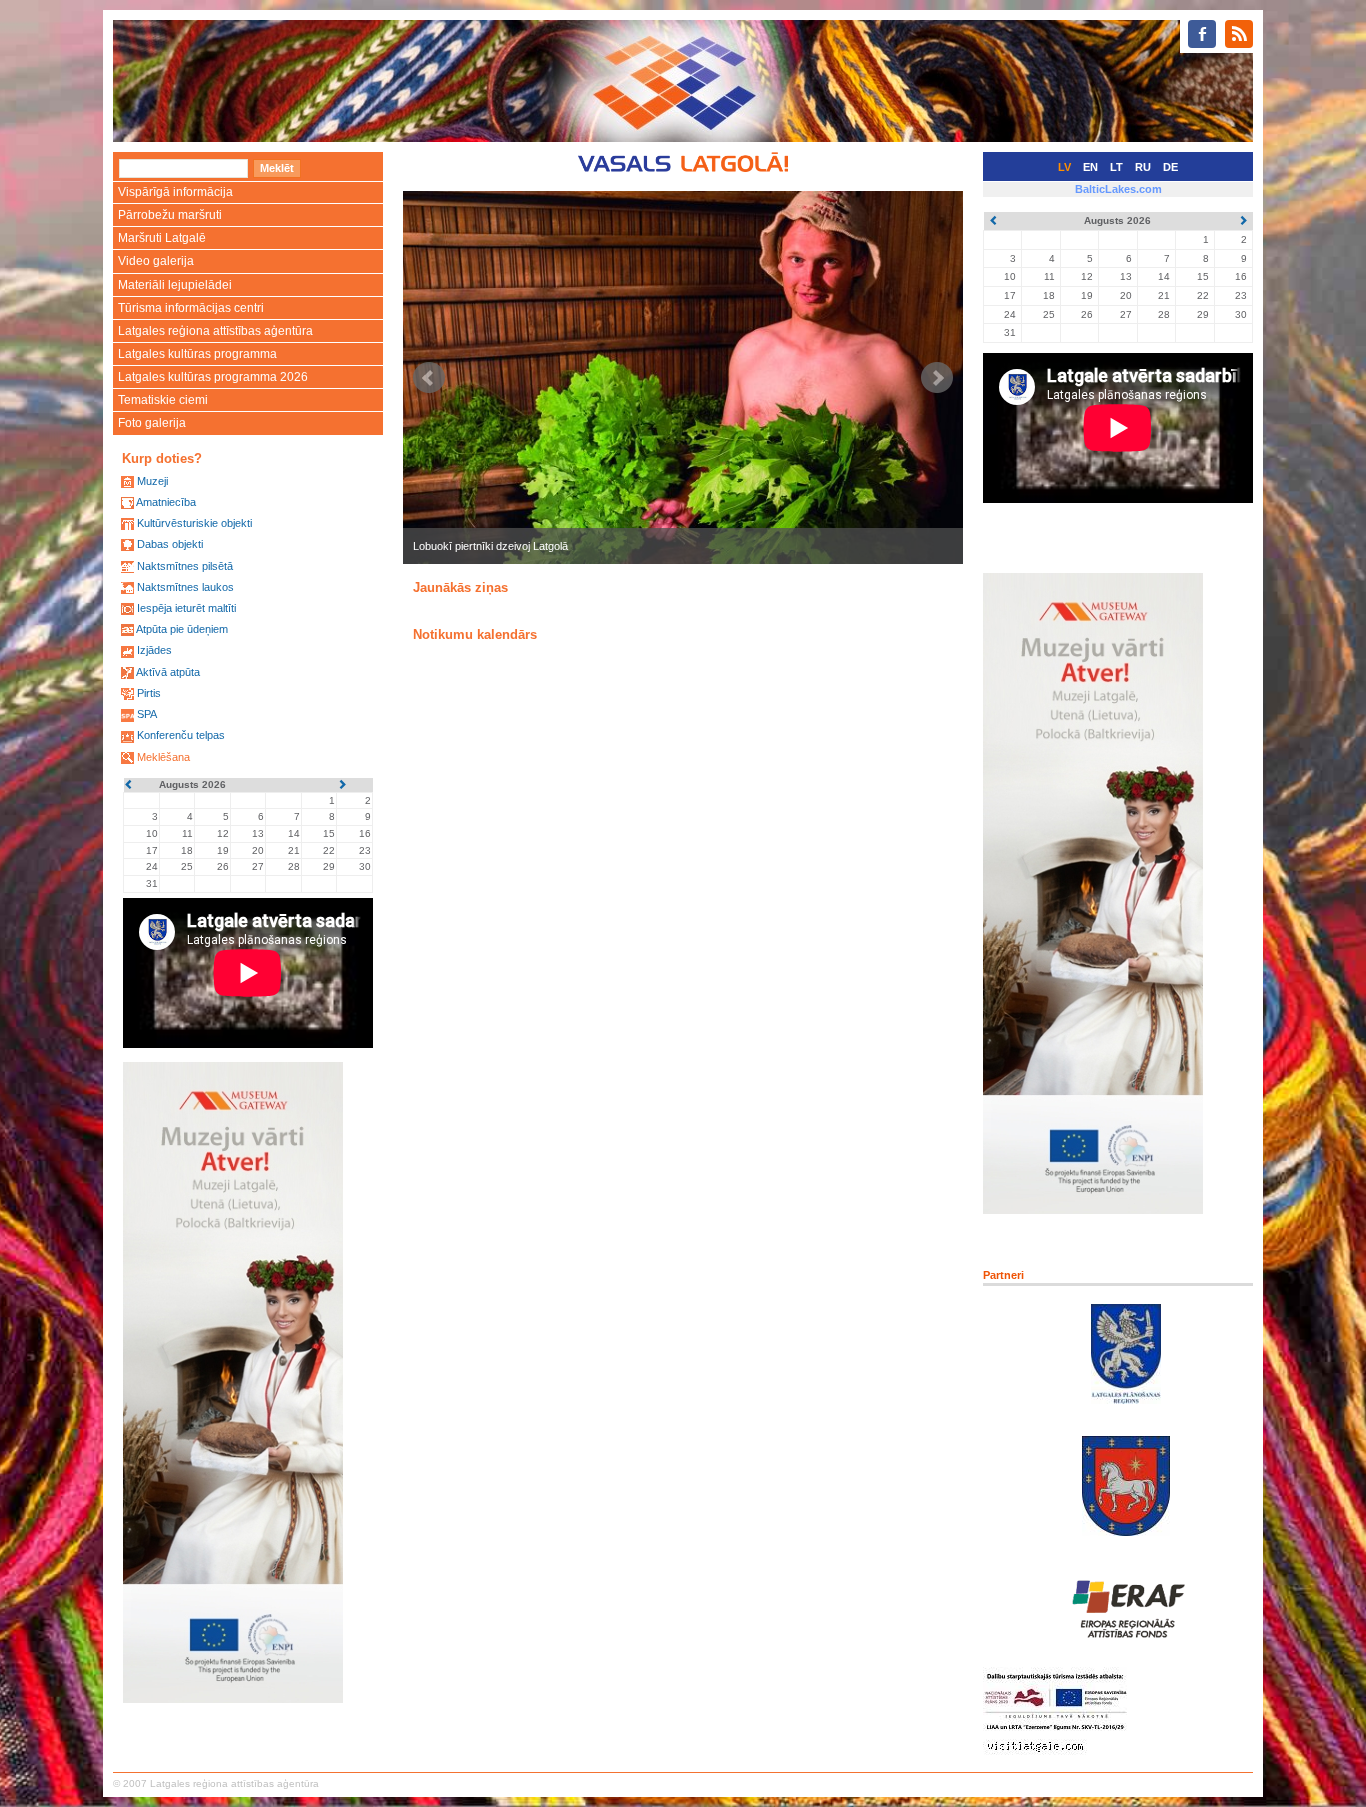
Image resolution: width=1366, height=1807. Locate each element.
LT (1116, 167)
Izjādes (154, 650)
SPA (147, 714)
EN (1090, 167)
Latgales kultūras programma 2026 (213, 377)
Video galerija (156, 261)
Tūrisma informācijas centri (191, 308)
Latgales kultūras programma (197, 354)
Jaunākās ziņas (460, 587)
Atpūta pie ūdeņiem (182, 629)
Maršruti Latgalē (162, 238)
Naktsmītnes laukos (185, 587)
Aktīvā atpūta (168, 672)
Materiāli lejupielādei (175, 285)
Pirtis (149, 693)
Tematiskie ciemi (163, 400)
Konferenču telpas (181, 735)
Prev (429, 378)
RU (1143, 167)
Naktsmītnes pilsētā (185, 566)
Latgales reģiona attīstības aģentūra (215, 331)
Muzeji (152, 481)
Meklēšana (163, 757)
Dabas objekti (170, 544)
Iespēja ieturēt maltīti (186, 608)
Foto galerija (152, 423)
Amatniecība (166, 502)
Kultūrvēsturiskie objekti (194, 523)
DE (1170, 167)
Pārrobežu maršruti (170, 215)
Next (937, 378)
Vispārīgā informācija (175, 192)
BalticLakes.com (1118, 189)
